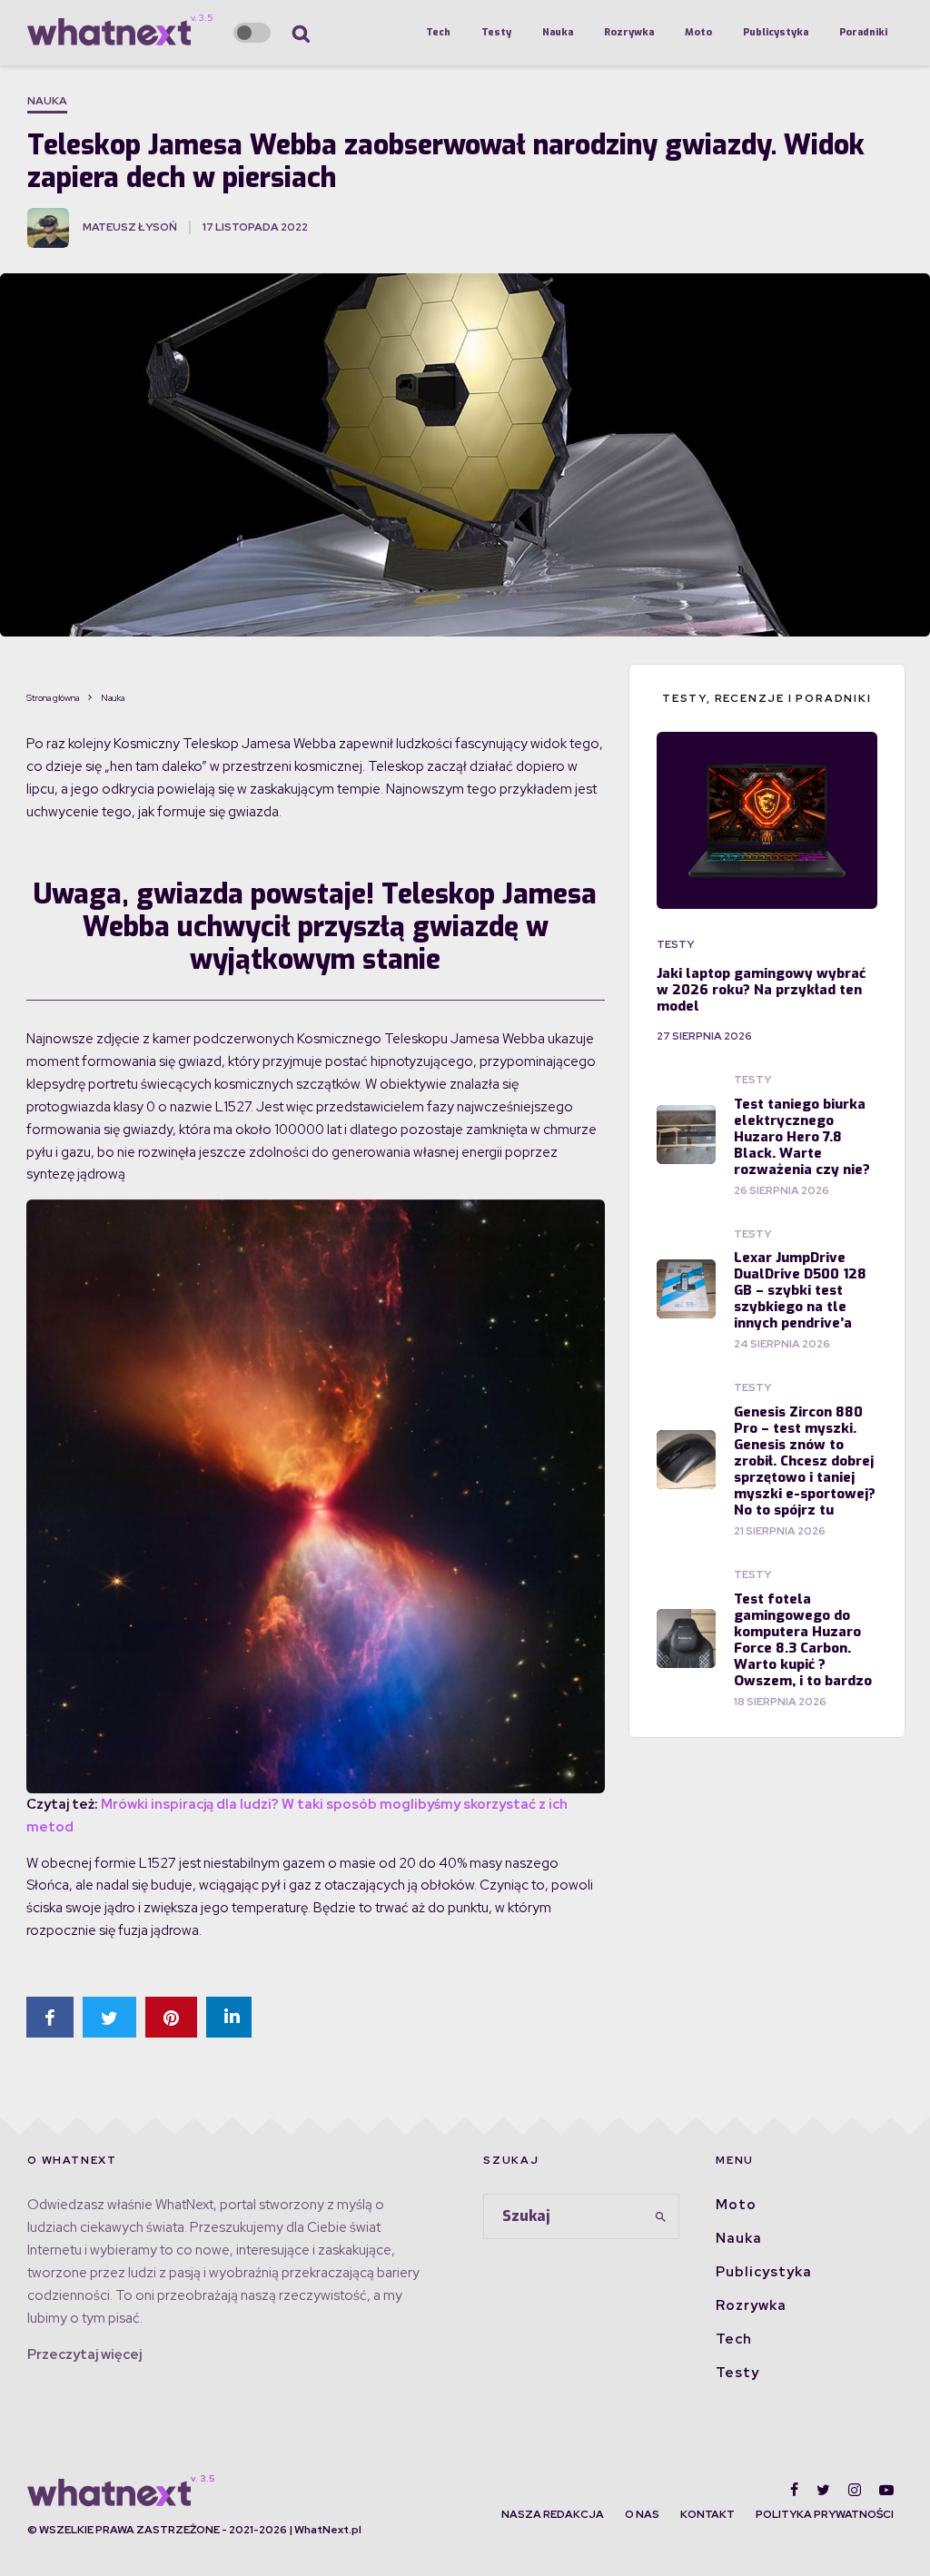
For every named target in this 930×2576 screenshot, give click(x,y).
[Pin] (171, 2017)
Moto (698, 32)
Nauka (558, 32)
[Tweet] (109, 2017)
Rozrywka (629, 32)
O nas (642, 2514)
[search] (660, 2216)
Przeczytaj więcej (84, 2354)
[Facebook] (794, 2490)
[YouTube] (886, 2490)
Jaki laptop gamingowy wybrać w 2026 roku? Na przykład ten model (761, 990)
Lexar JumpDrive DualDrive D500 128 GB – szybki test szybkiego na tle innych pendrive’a (800, 1290)
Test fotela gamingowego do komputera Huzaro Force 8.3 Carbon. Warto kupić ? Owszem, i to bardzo (803, 1640)
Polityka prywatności (825, 2514)
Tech (438, 32)
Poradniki (863, 32)
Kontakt (707, 2514)
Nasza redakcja (553, 2514)
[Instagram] (855, 2490)
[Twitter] (823, 2490)
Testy (496, 32)
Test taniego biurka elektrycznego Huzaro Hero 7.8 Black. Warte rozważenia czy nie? (802, 1137)
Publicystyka (776, 32)
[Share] (50, 2017)
